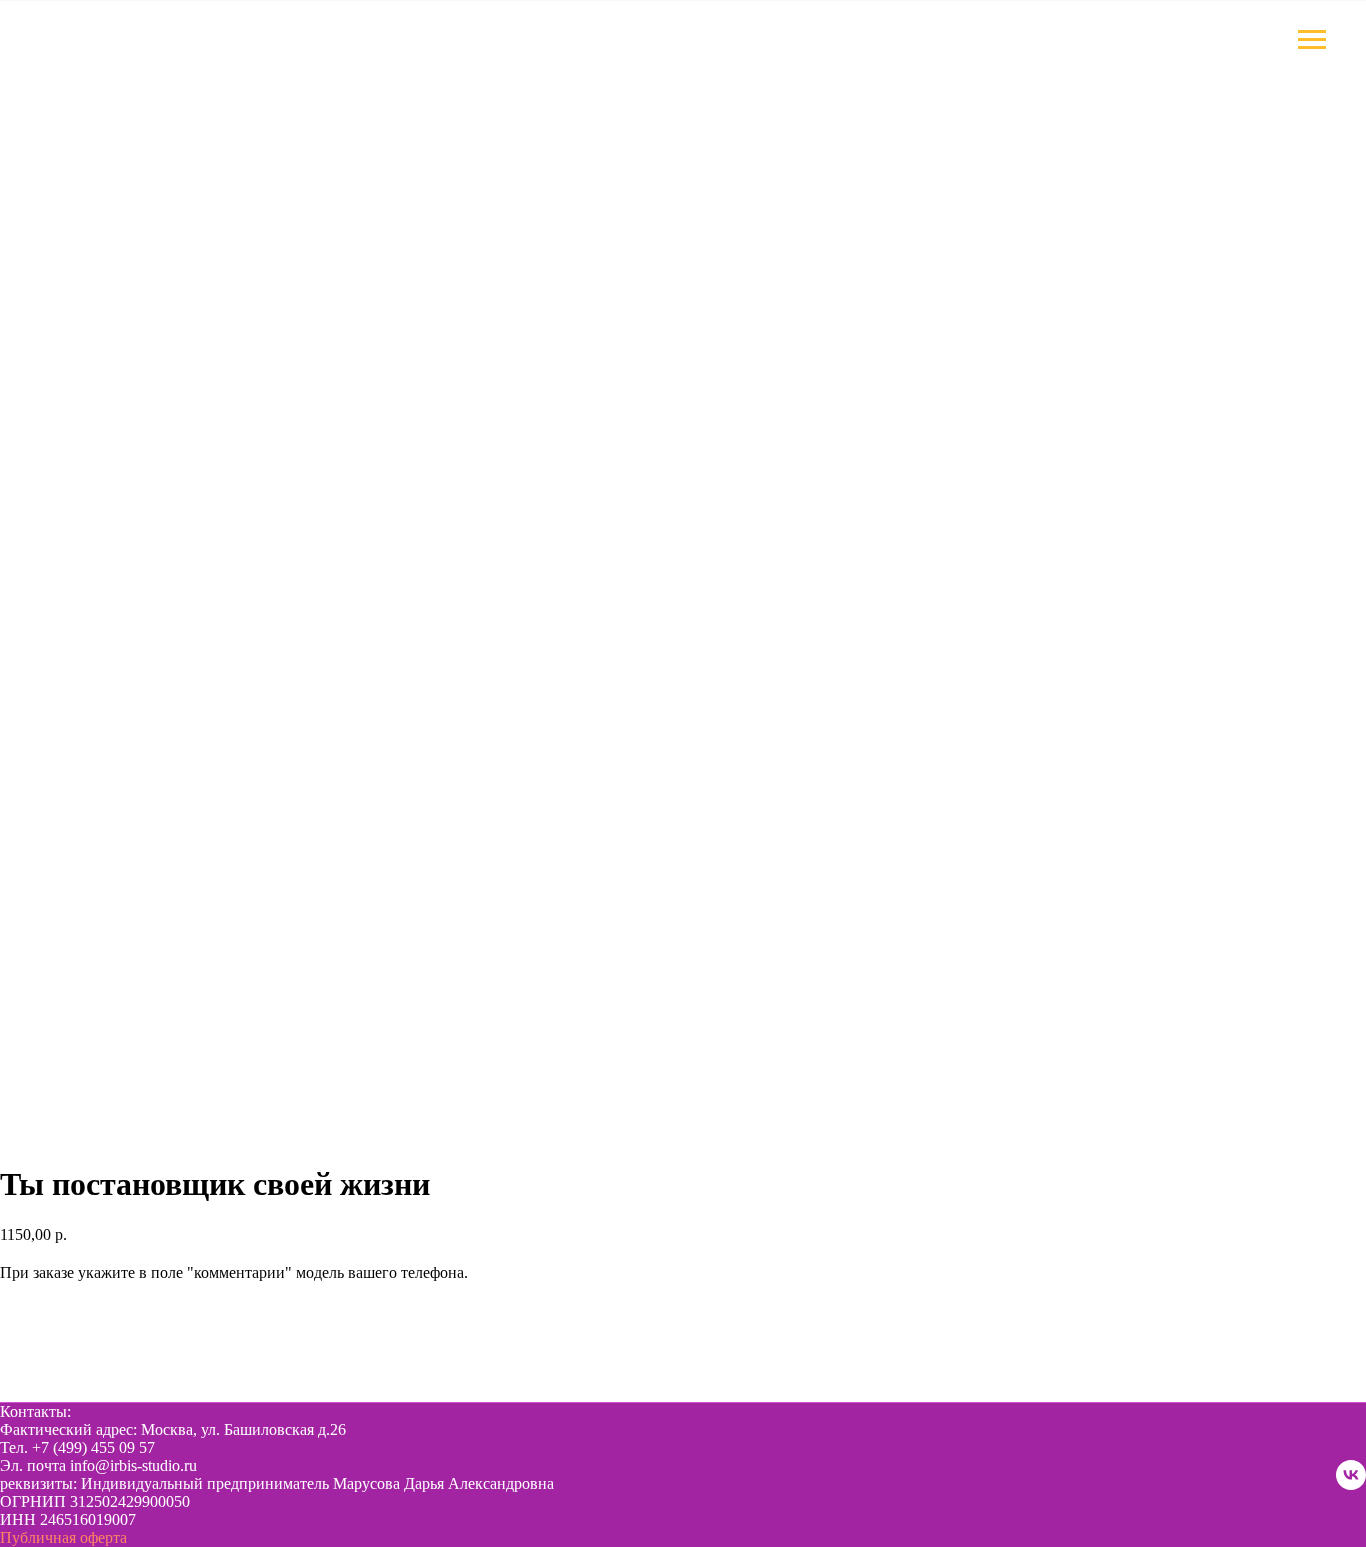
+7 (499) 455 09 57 (93, 1447)
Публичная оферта (63, 1537)
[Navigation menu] (1312, 40)
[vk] (1351, 1475)
